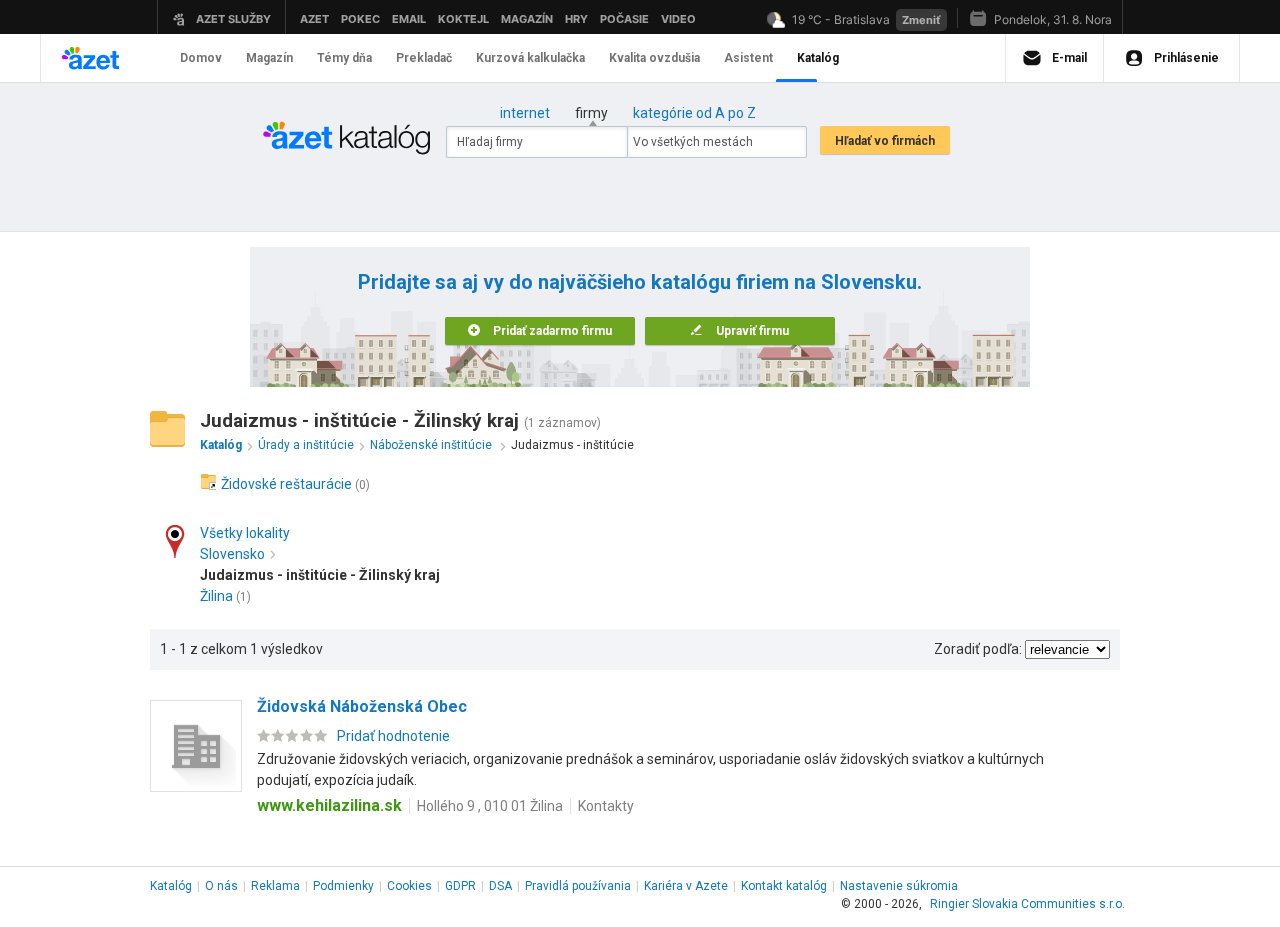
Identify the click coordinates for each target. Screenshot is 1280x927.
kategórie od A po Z (694, 113)
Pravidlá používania (578, 886)
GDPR (460, 886)
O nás (221, 886)
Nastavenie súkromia (899, 886)
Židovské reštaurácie (286, 484)
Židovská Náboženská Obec (362, 706)
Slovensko (232, 554)
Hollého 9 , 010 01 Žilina (490, 806)
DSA (500, 886)
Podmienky (343, 886)
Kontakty (606, 806)
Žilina (216, 596)
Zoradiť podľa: (978, 649)
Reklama (275, 886)
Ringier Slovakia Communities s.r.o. (1027, 904)
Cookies (409, 886)
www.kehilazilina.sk (329, 805)
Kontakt (784, 886)
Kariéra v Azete (686, 886)
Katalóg (171, 886)
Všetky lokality (245, 533)
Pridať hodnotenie (393, 736)
